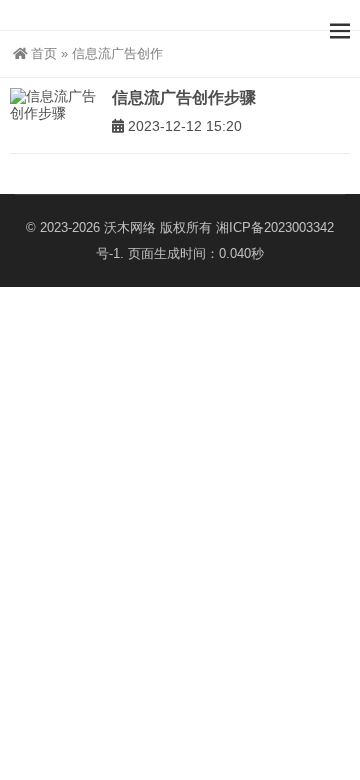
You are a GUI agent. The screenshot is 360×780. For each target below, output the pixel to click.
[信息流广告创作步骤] (56, 105)
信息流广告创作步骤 (184, 97)
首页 (44, 53)
